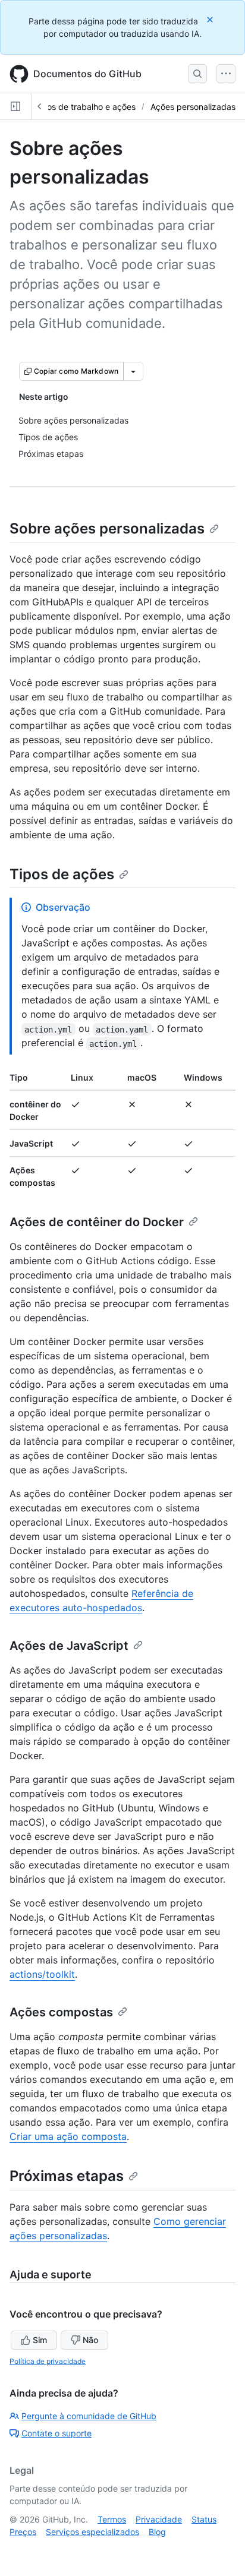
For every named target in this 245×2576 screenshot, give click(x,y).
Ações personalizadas (193, 107)
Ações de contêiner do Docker (97, 1222)
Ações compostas (61, 2012)
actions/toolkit (42, 1974)
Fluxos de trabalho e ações (83, 107)
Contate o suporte (56, 2433)
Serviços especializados (92, 2532)
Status (204, 2519)
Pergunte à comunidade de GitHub (89, 2416)
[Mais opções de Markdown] (133, 371)
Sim (40, 2340)
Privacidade (159, 2519)
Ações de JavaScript (69, 1646)
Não (90, 2340)
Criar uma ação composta (68, 2136)
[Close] (211, 19)
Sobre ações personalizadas (107, 528)
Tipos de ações (62, 874)
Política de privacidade (48, 2361)
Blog (157, 2532)
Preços (23, 2532)
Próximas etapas (67, 2176)
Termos (112, 2519)
